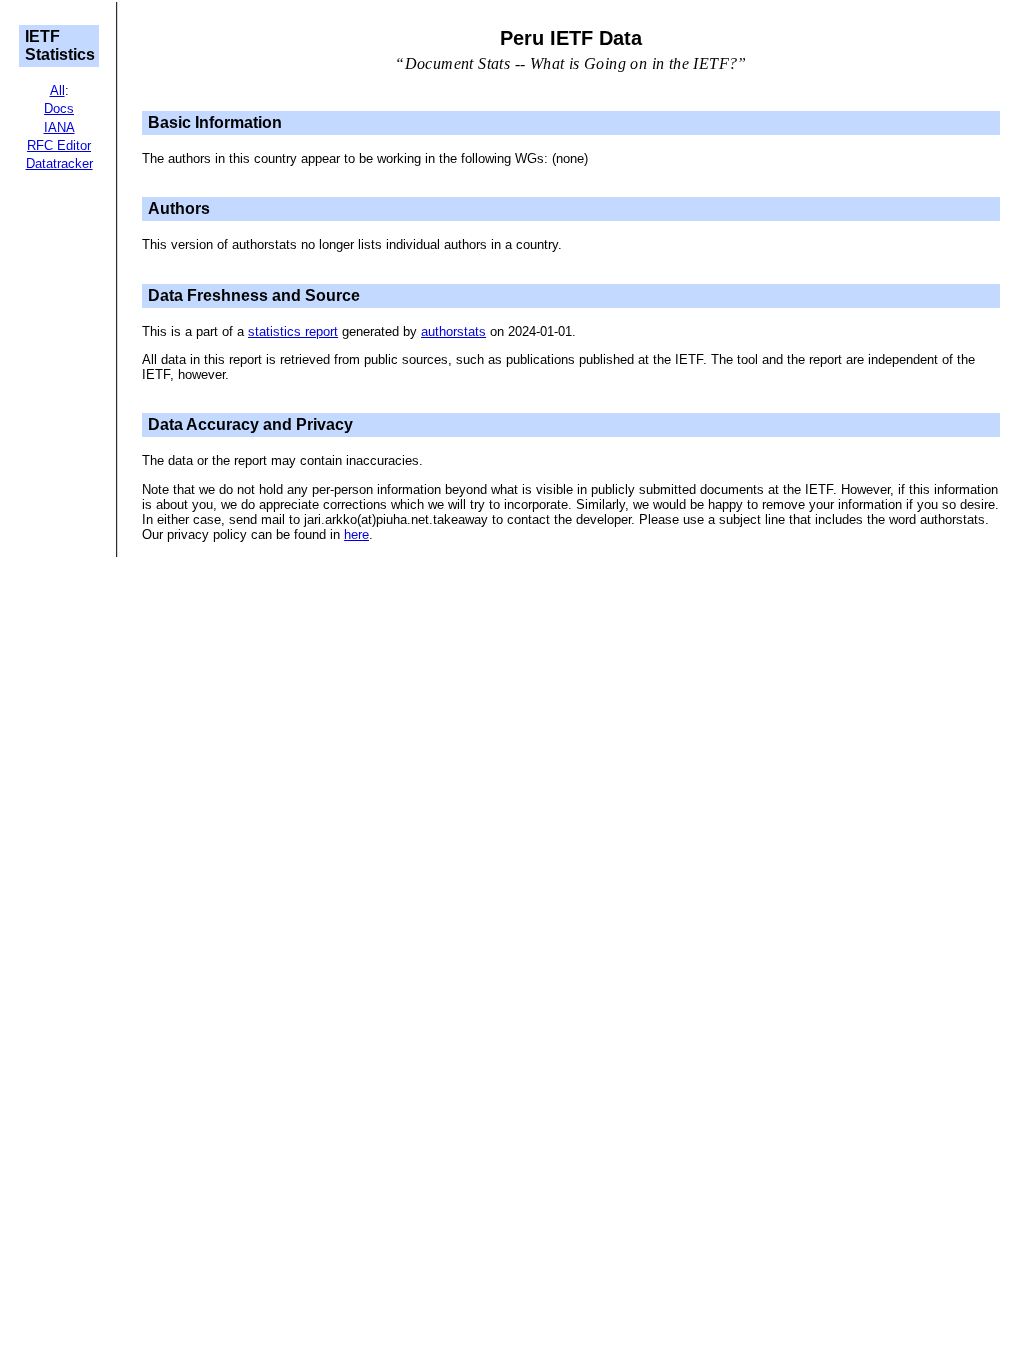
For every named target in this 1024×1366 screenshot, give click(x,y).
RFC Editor (59, 145)
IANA (59, 127)
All (57, 90)
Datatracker (59, 163)
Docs (59, 108)
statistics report (293, 331)
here (356, 534)
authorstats (453, 331)
